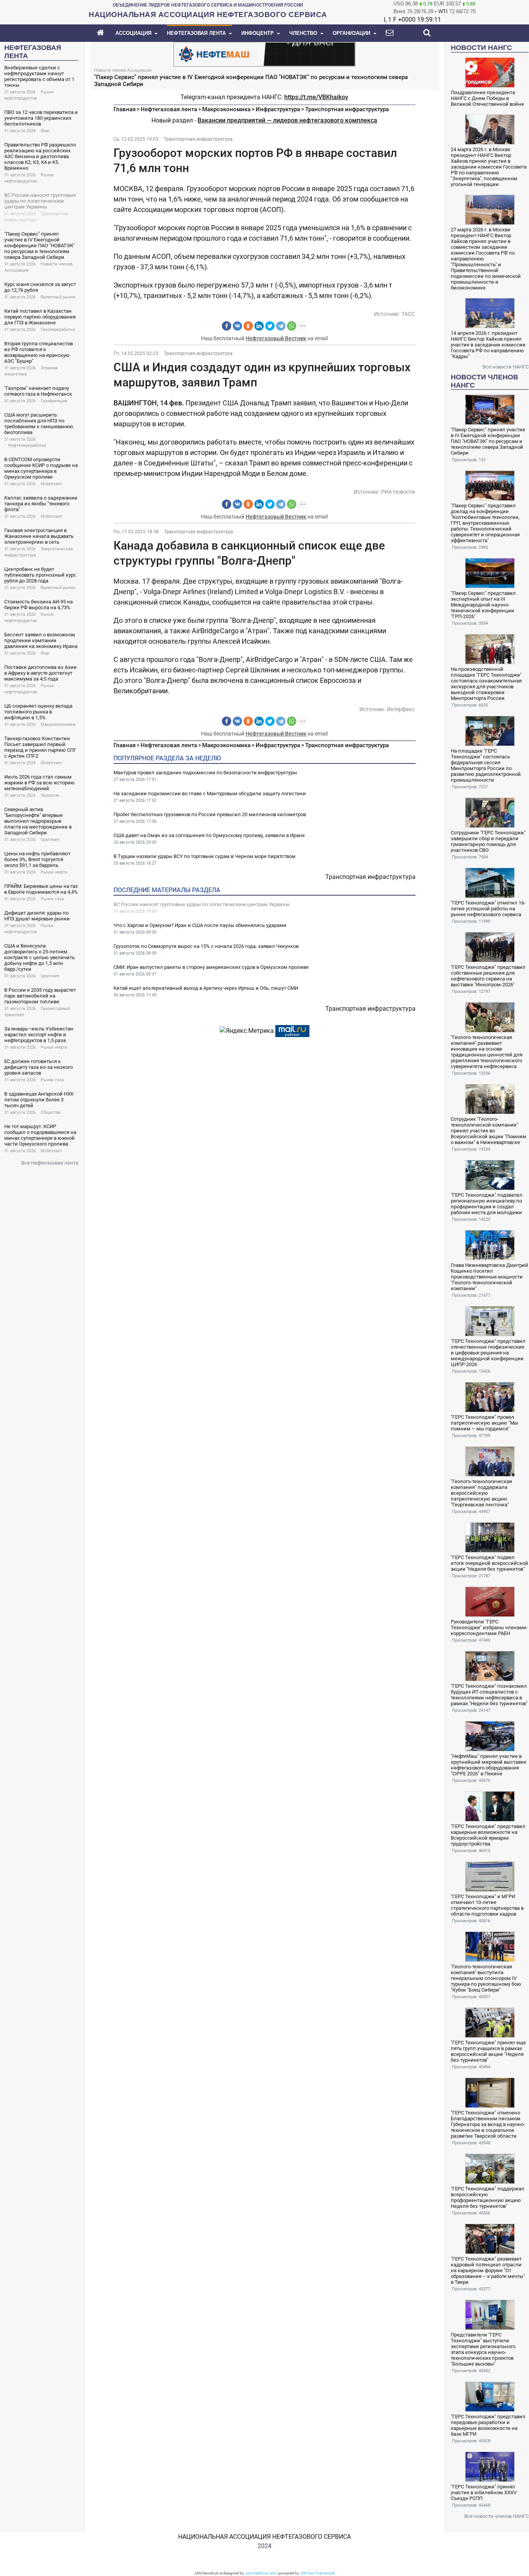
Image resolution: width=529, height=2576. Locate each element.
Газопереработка (58, 330)
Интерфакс (401, 709)
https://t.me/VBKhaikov (316, 97)
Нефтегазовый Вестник (276, 338)
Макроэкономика (58, 725)
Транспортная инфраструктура (347, 109)
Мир (45, 131)
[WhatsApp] (292, 326)
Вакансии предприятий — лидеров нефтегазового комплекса (287, 120)
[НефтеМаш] (264, 54)
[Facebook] (227, 326)
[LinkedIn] (259, 326)
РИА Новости (398, 492)
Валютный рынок (58, 297)
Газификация (54, 401)
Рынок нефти (54, 872)
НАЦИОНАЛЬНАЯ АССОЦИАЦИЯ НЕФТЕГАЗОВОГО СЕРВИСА (264, 2537)
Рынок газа (52, 899)
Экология (50, 795)
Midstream (51, 484)
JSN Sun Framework (317, 2573)
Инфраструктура (278, 109)
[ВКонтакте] (237, 326)
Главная (125, 109)
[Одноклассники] (248, 326)
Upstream (50, 840)
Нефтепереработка (27, 445)
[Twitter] (270, 326)
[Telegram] (281, 326)
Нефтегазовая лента (169, 109)
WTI (443, 11)
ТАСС (408, 314)
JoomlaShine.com (261, 2573)
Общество (51, 1112)
